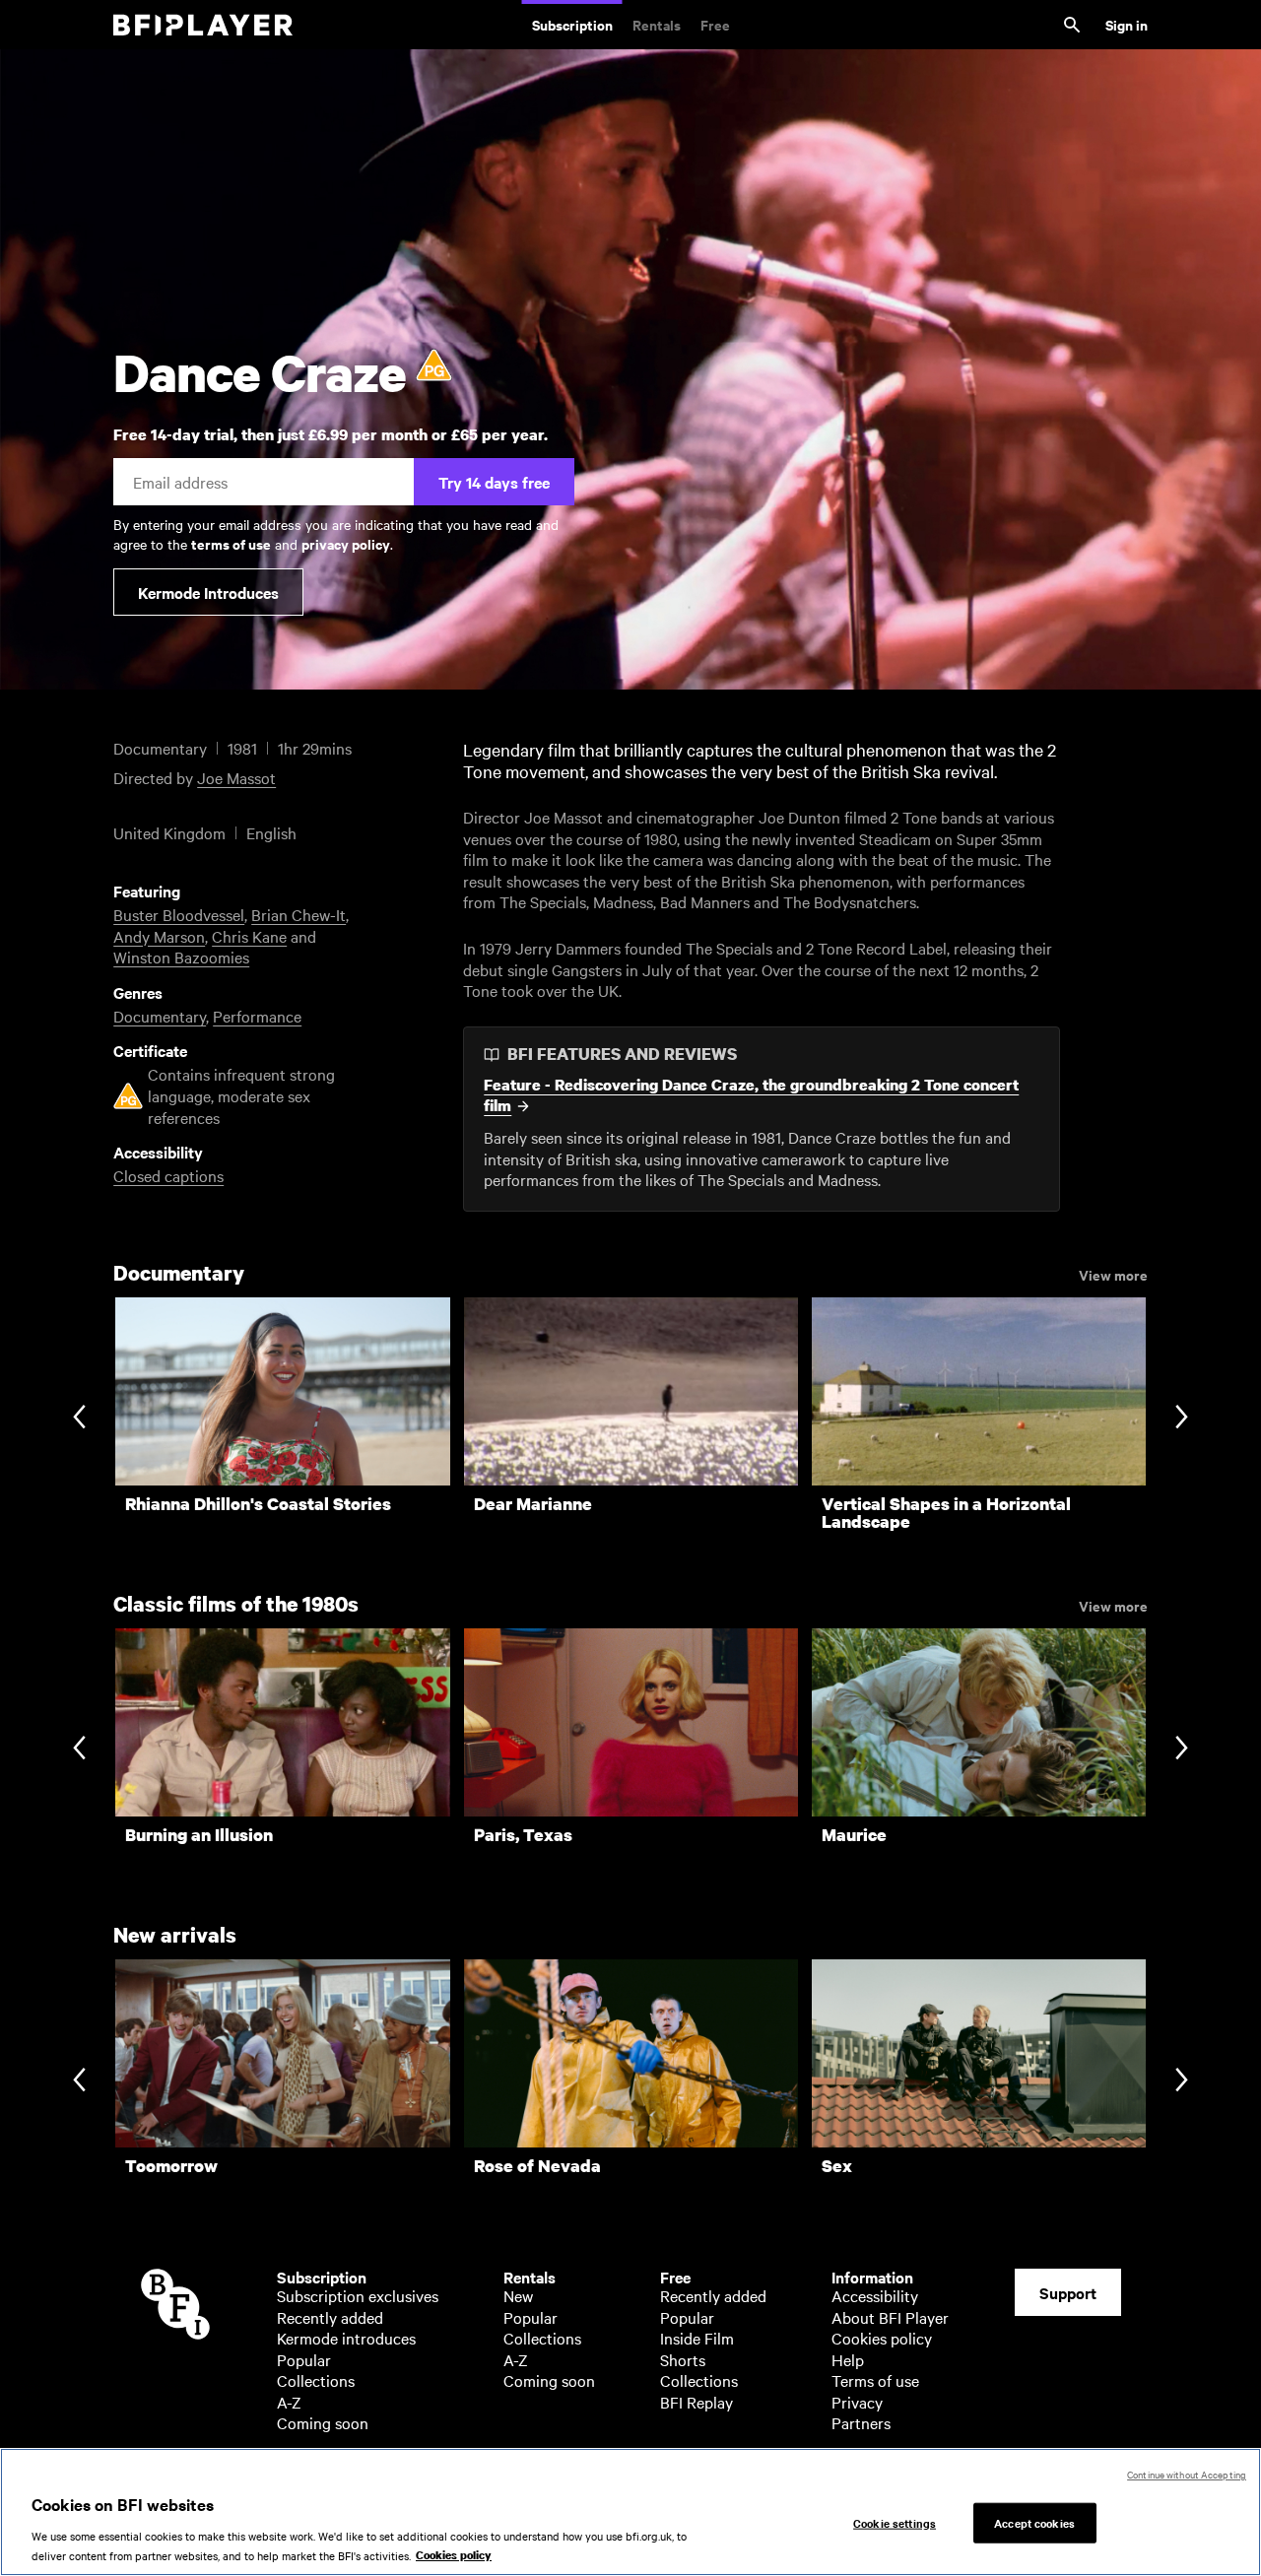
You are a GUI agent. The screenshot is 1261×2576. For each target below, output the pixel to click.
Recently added (330, 2317)
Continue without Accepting (1187, 2474)
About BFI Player (890, 2317)
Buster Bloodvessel (179, 914)
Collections (316, 2380)
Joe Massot (236, 777)
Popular (304, 2359)
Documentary (160, 1016)
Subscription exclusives (358, 2295)
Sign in (1127, 24)
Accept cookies (1034, 2522)
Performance (257, 1016)
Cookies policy (882, 2338)
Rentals (657, 24)
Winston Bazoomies (181, 957)
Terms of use (875, 2380)
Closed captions (168, 1175)
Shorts (683, 2359)
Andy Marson (159, 936)
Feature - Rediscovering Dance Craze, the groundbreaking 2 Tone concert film (751, 1096)
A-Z (289, 2402)
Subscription (572, 24)
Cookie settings (895, 2522)
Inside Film (697, 2338)
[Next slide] (1182, 1419)
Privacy (857, 2402)
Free (715, 24)
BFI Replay (697, 2402)
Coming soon (323, 2422)
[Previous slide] (79, 1419)
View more (1113, 1274)
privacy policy (346, 543)
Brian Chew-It (299, 914)
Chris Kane (249, 936)
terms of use (231, 543)
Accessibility (875, 2295)
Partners (861, 2422)
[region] (630, 2512)
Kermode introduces (346, 2338)
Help (848, 2359)
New (518, 2295)
